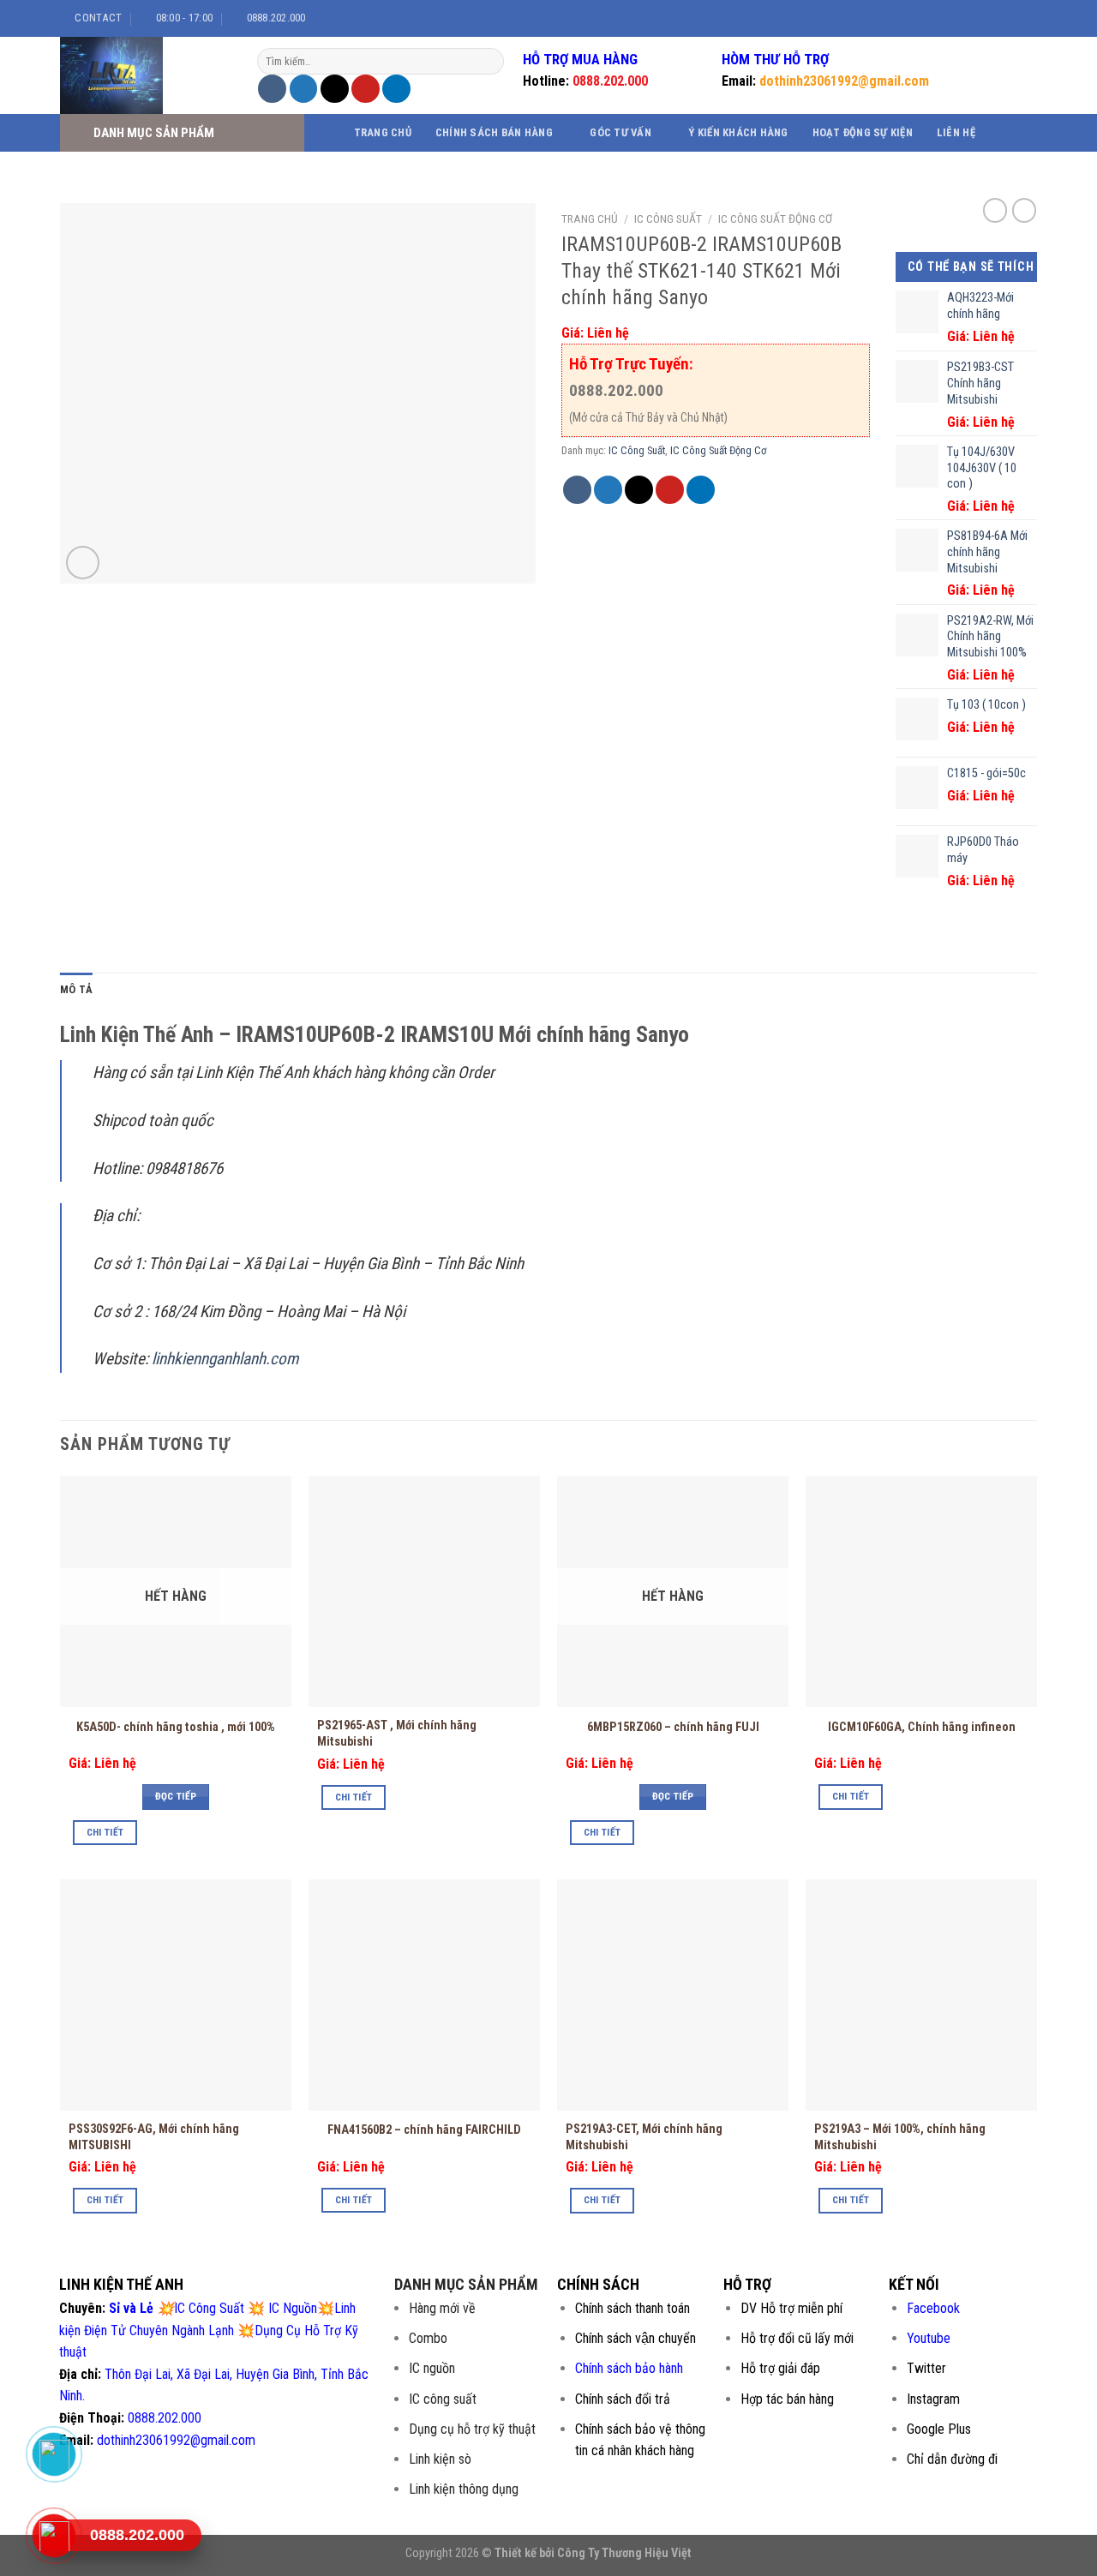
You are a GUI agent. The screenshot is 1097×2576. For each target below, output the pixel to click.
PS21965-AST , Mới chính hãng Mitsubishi (397, 1734)
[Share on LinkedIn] (396, 89)
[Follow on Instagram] (987, 18)
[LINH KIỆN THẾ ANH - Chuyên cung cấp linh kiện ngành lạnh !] (146, 75)
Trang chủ (383, 132)
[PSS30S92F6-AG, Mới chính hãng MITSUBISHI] (176, 1995)
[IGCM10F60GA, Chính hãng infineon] (921, 1591)
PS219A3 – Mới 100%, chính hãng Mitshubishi (900, 2137)
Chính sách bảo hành (629, 2368)
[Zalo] (54, 2454)
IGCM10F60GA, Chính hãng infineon (922, 1727)
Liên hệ (956, 132)
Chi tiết (105, 1832)
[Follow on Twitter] (1004, 18)
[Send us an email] (1020, 18)
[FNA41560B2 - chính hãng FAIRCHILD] (424, 1995)
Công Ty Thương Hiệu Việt (624, 2553)
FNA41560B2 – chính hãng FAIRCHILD (424, 2130)
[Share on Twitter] (304, 89)
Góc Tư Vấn (620, 132)
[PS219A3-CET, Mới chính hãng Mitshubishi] (673, 1995)
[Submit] (489, 62)
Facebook (933, 2308)
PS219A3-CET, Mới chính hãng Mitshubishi (644, 2137)
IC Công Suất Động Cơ (775, 219)
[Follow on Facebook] (971, 18)
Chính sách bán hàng (494, 132)
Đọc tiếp (176, 1796)
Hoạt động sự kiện (863, 132)
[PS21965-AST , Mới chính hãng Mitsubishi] (424, 1591)
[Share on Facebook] (272, 89)
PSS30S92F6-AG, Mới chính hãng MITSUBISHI (154, 2137)
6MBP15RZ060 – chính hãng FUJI (673, 1727)
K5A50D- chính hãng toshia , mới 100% (176, 1727)
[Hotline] (54, 2536)
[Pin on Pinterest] (366, 89)
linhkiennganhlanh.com (225, 1359)
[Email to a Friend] (335, 89)
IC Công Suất (668, 219)
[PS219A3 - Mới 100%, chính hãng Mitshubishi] (921, 1995)
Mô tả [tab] (76, 989)
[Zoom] (83, 563)
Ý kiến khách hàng (738, 132)
